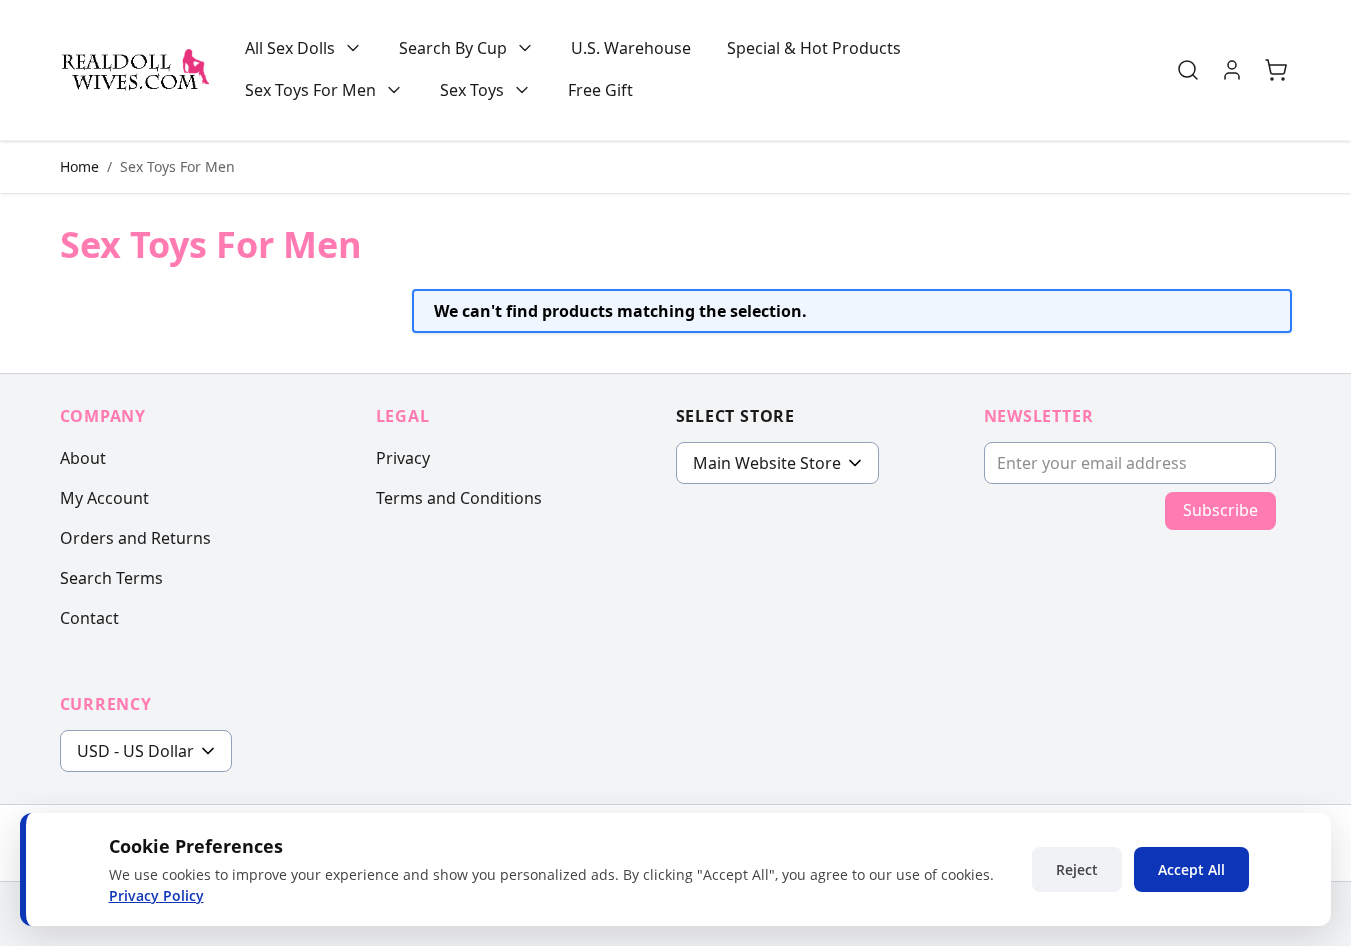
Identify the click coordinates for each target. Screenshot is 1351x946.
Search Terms (111, 578)
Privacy (403, 458)
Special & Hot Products (814, 48)
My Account (104, 498)
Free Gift (600, 90)
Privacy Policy (156, 895)
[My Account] (1232, 70)
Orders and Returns (135, 538)
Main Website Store (767, 463)
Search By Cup (453, 48)
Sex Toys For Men (310, 90)
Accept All (1191, 869)
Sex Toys (472, 90)
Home (79, 166)
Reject (1077, 869)
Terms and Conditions (459, 498)
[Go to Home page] (135, 69)
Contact (89, 618)
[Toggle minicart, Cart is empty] (1276, 70)
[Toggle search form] (1188, 70)
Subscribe (1220, 510)
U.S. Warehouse (631, 48)
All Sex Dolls (290, 48)
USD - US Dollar (135, 751)
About (83, 458)
